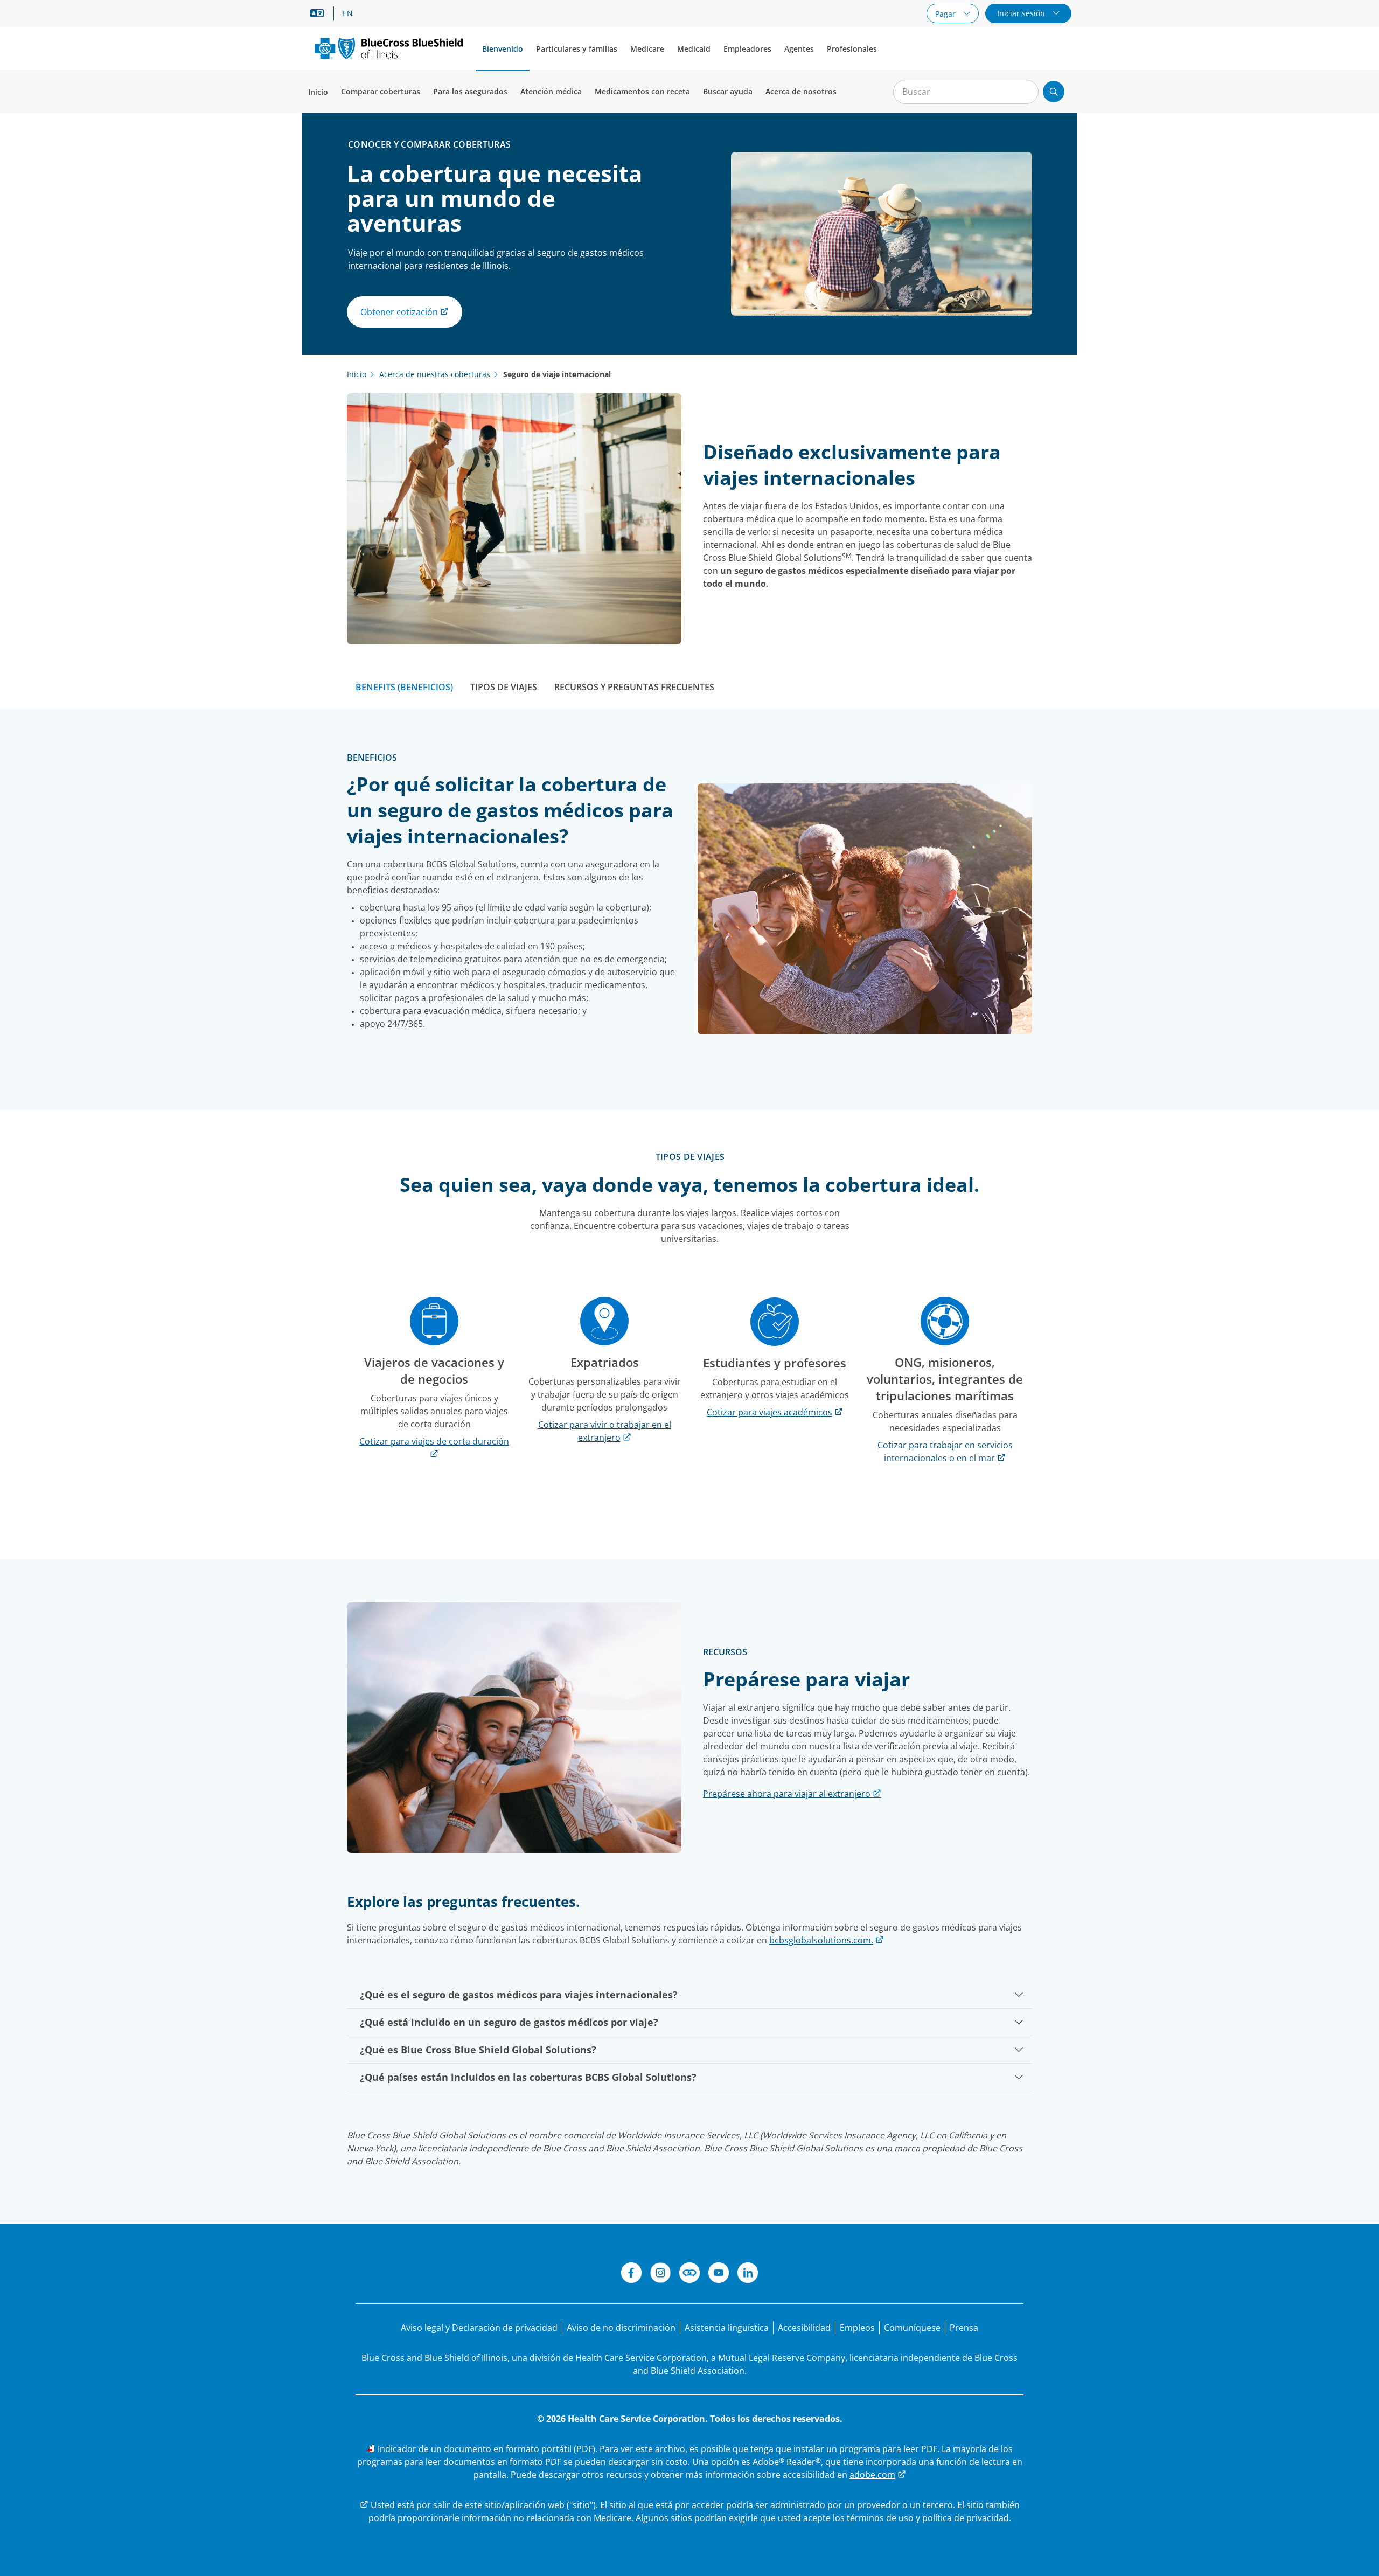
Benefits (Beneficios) (404, 687)
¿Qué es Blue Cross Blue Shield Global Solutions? (478, 2050)
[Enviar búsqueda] (1054, 92)
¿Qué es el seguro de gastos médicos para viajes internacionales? (519, 1995)
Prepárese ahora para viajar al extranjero (787, 1794)
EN (348, 13)
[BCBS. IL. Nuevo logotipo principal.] (389, 48)
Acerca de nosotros (801, 91)
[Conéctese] (689, 2274)
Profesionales (852, 49)
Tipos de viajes (504, 687)
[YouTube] (719, 2274)
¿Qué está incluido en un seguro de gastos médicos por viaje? (509, 2022)
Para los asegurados (470, 91)
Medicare (647, 49)
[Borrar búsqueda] (1025, 92)
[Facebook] (631, 2274)
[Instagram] (660, 2274)
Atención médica (551, 91)
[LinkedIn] (748, 2274)
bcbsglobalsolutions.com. (821, 1940)
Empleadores (747, 49)
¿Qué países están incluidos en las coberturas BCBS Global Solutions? (528, 2077)
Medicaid (694, 49)
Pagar (946, 14)
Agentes (799, 49)
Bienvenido (503, 49)
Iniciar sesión (1022, 13)
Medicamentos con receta (642, 91)
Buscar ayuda (728, 91)
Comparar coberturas (381, 91)
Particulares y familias (577, 49)
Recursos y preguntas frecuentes (634, 687)
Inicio (318, 92)
